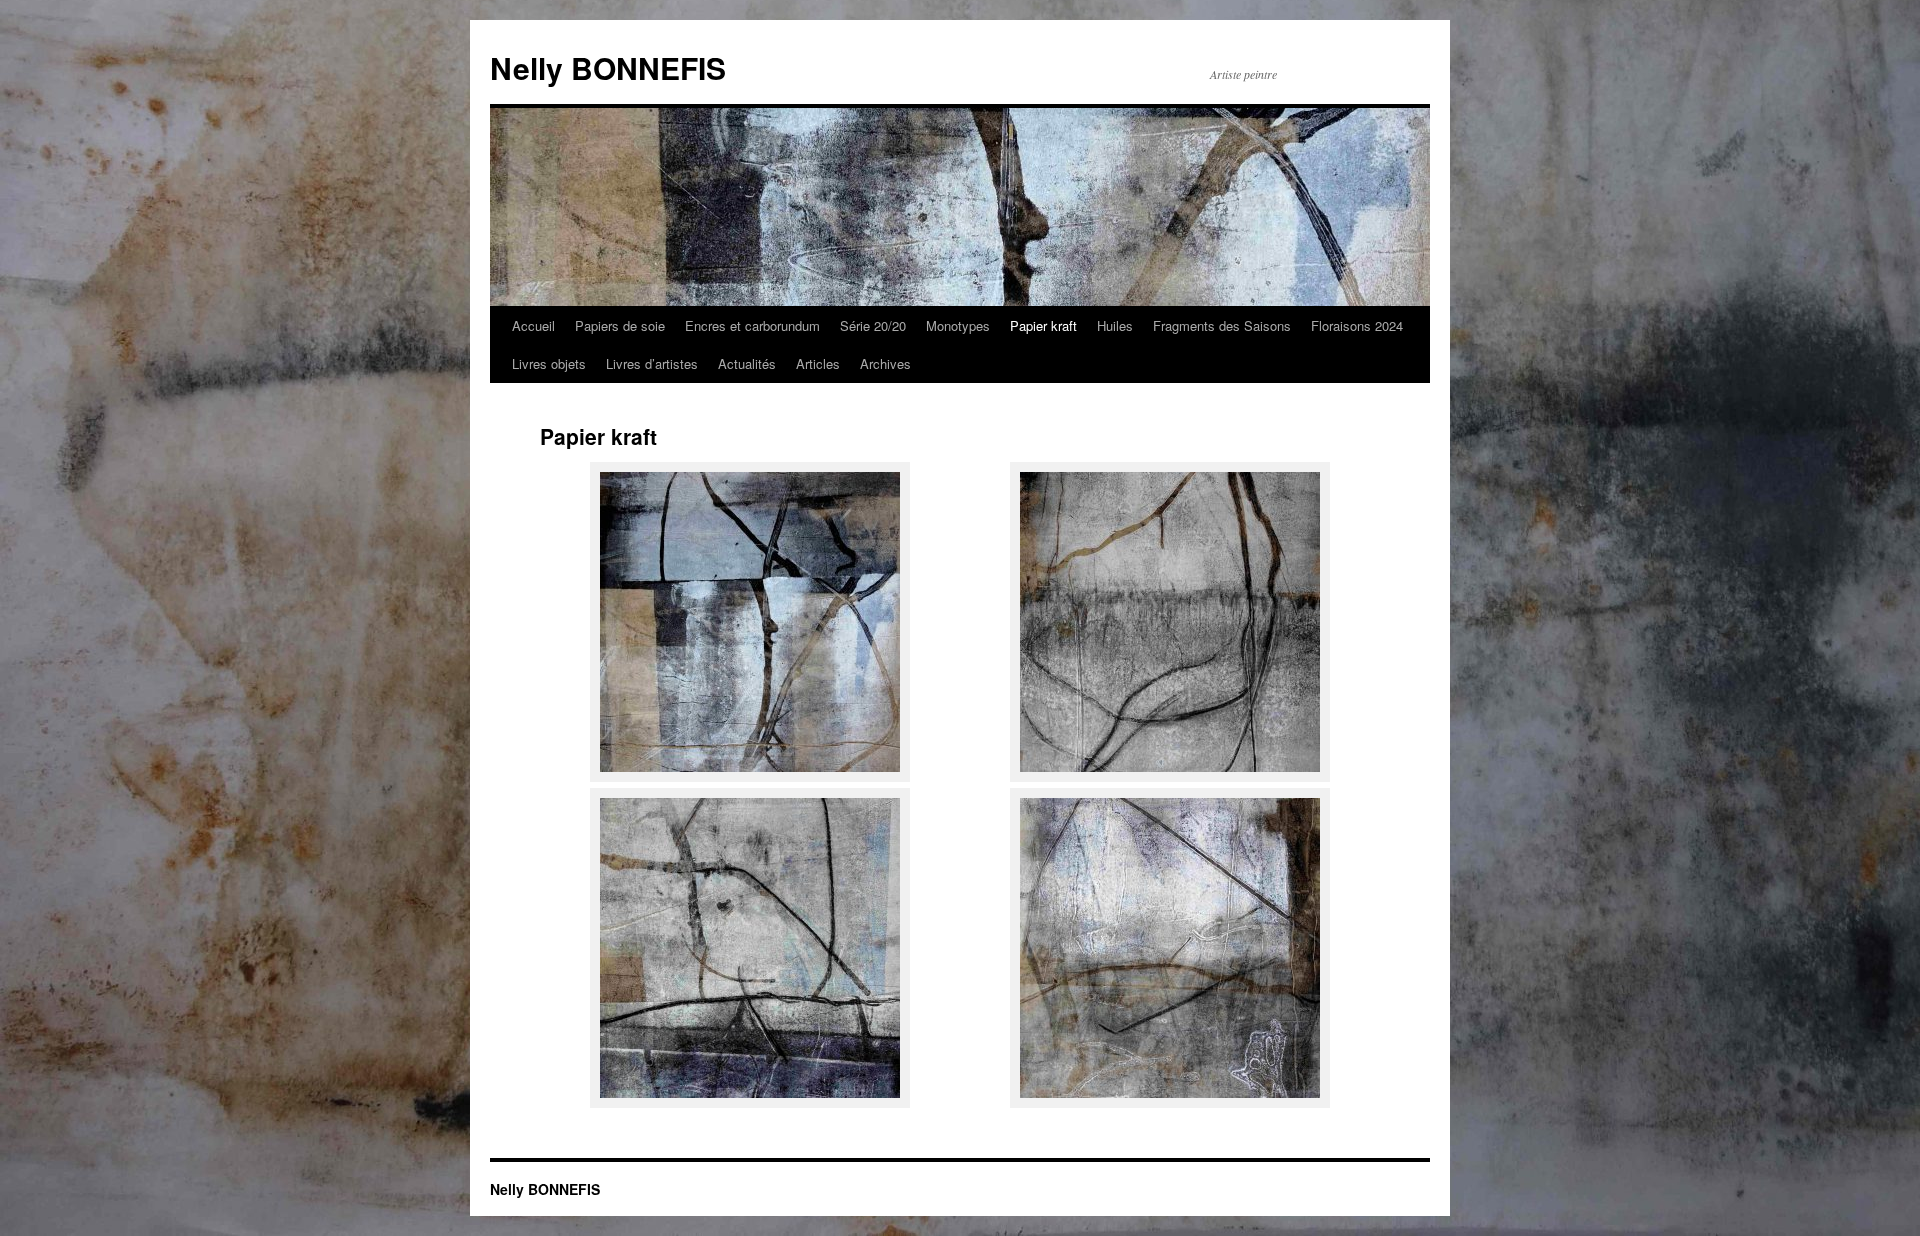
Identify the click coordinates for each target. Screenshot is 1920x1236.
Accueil (533, 325)
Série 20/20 (873, 325)
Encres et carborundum (752, 325)
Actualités (747, 363)
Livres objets (549, 363)
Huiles (1115, 325)
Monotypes (958, 325)
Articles (818, 363)
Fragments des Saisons (1222, 325)
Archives (885, 363)
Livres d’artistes (652, 363)
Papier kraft (1043, 325)
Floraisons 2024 (1357, 325)
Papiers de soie (620, 325)
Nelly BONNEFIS (608, 67)
